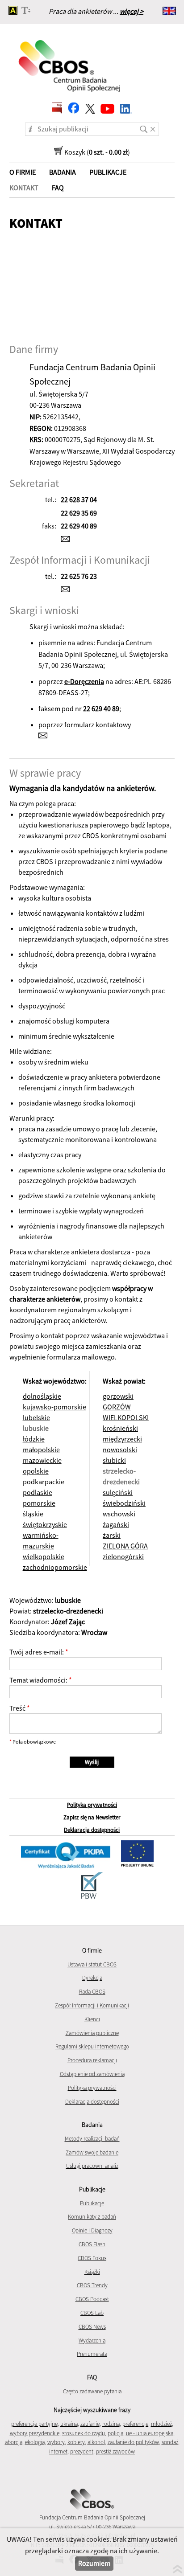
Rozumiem (94, 2563)
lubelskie (36, 1417)
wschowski (119, 1514)
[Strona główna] (70, 60)
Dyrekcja (92, 1978)
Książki (92, 2272)
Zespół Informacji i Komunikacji (92, 2005)
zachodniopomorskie (55, 1567)
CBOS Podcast (92, 2299)
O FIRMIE (23, 172)
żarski (112, 1535)
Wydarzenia (92, 2341)
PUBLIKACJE (108, 172)
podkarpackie (44, 1482)
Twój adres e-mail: (37, 1652)
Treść (17, 1708)
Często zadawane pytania (92, 2391)
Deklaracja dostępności (92, 1830)
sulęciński (118, 1492)
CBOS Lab (92, 2313)
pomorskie (39, 1503)
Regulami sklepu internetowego (92, 2046)
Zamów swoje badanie (92, 2152)
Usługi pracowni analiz (92, 2166)
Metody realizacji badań (92, 2139)
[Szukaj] (144, 126)
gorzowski (118, 1396)
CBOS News (92, 2327)
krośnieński (120, 1428)
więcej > (132, 11)
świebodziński (124, 1503)
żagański (116, 1524)
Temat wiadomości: (38, 1680)
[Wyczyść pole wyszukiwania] (155, 126)
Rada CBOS (92, 1992)
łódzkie (34, 1439)
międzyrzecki (122, 1439)
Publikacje (92, 2203)
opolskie (36, 1471)
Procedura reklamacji (92, 2060)
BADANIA (63, 172)
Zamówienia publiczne (92, 2033)
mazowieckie (42, 1460)
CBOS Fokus (92, 2258)
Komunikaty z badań (92, 2217)
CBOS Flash (92, 2244)
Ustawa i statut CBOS (92, 1964)
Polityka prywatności (92, 1805)
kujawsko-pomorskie (54, 1407)
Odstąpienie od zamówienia (92, 2074)
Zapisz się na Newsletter (92, 1817)
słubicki (114, 1460)
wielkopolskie (44, 1556)
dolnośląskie (42, 1396)
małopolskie (41, 1450)
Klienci (92, 2019)
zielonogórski (123, 1556)
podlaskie (38, 1492)
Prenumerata (92, 2354)
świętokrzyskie (45, 1524)
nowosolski (120, 1450)
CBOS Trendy (92, 2285)
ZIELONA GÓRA (125, 1546)
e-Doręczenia (84, 681)
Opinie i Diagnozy (92, 2230)
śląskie (33, 1514)
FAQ (58, 188)
